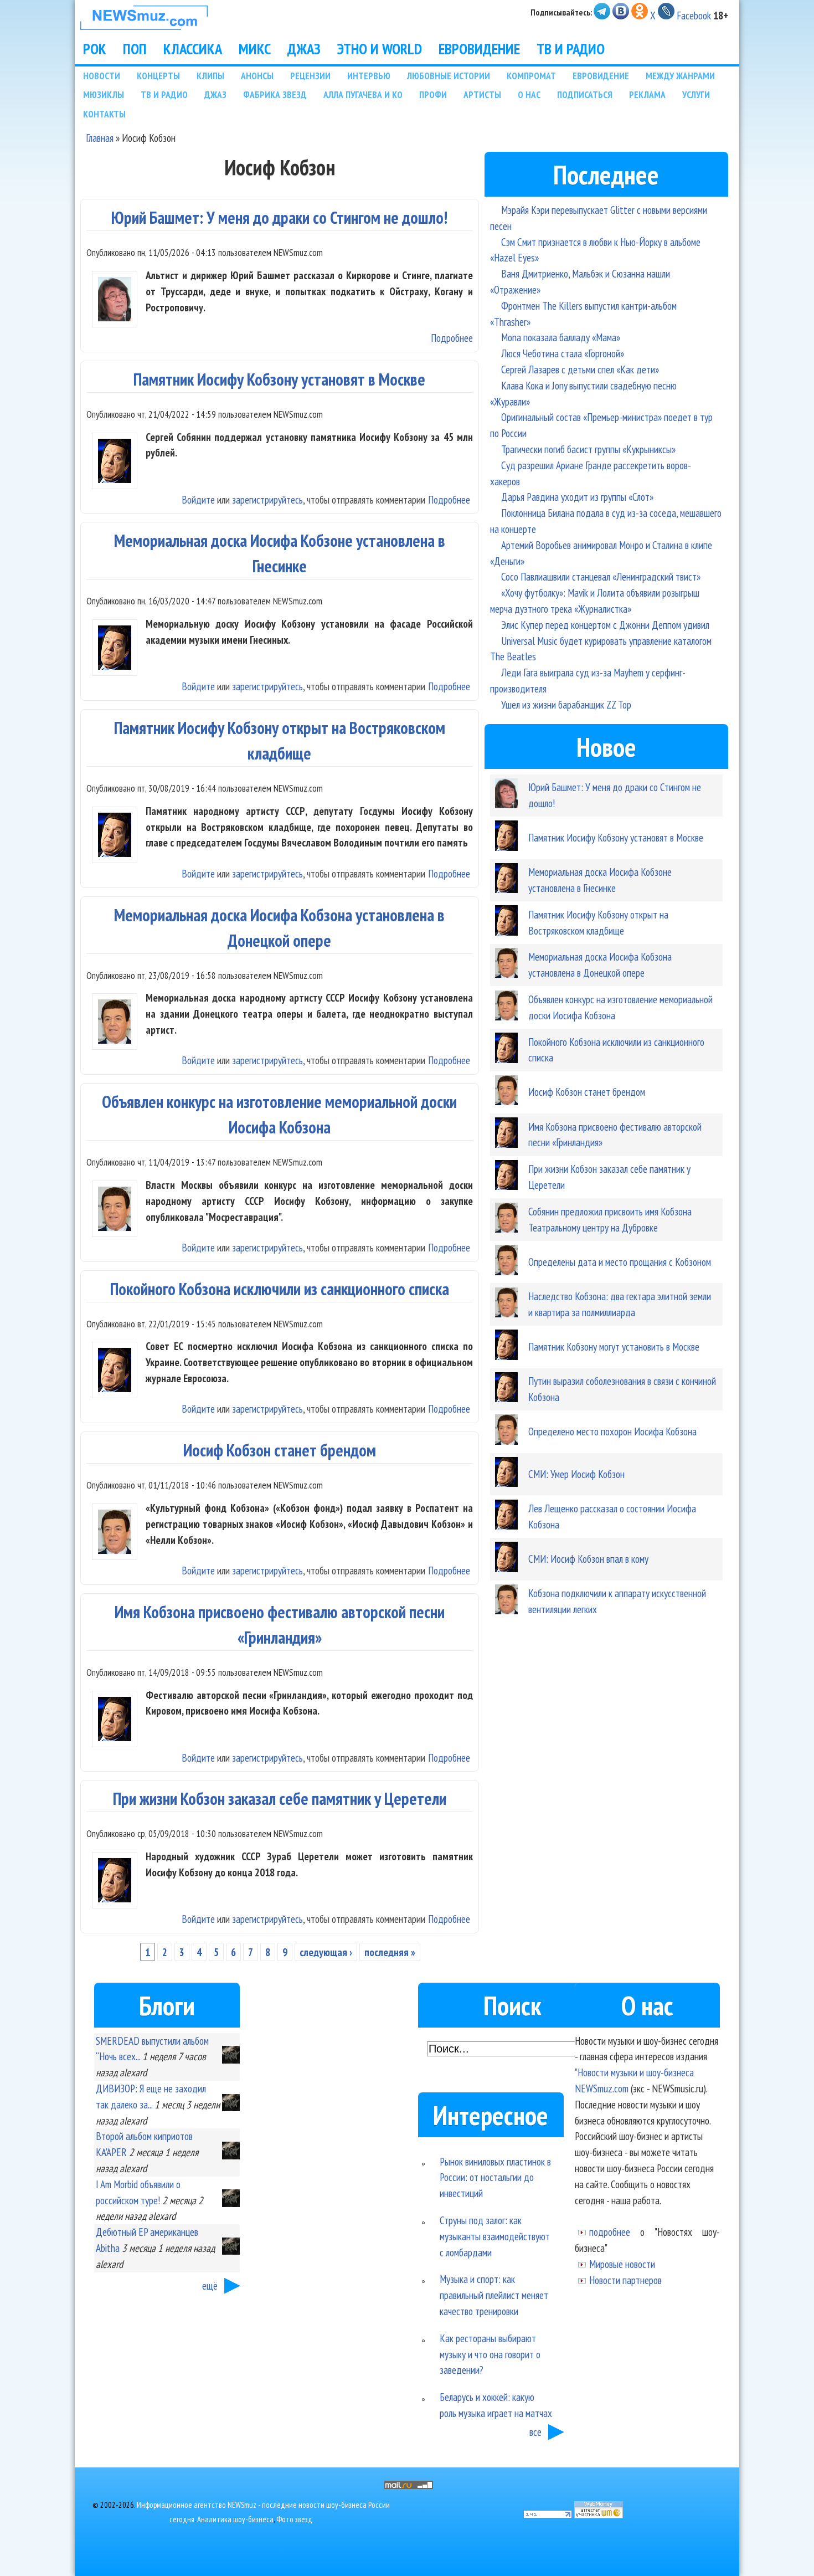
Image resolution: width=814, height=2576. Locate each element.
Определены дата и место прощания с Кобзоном (620, 1262)
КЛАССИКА (193, 49)
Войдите (198, 499)
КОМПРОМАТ (531, 76)
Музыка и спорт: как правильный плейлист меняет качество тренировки (494, 2295)
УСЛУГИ (696, 94)
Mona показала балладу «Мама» (561, 337)
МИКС (255, 49)
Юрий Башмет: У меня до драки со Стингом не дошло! (279, 217)
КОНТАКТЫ (104, 114)
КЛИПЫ (210, 76)
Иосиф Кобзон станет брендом (280, 1450)
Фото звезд (294, 2519)
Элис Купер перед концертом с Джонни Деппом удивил (605, 625)
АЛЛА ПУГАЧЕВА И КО (363, 94)
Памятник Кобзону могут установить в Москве (614, 1346)
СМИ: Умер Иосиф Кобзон (576, 1474)
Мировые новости (622, 2264)
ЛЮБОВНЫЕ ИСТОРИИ (449, 76)
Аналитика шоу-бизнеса (235, 2519)
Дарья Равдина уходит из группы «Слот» (577, 497)
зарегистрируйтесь (267, 499)
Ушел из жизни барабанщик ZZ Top (566, 704)
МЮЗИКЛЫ (104, 94)
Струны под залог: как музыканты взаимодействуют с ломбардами (495, 2236)
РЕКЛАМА (647, 94)
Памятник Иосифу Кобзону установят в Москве (279, 379)
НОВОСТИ (102, 76)
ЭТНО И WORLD (380, 49)
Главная (100, 138)
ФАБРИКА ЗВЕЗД (275, 94)
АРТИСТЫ (482, 94)
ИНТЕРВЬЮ (369, 76)
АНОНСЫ (257, 76)
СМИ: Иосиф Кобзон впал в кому (588, 1559)
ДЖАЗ (304, 49)
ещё (210, 2285)
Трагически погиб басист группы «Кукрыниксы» (588, 449)
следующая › (326, 1952)
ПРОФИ (433, 94)
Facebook (694, 15)
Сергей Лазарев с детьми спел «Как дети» (580, 369)
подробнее (610, 2232)
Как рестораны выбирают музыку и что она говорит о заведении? (490, 2354)
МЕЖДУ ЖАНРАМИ (680, 76)
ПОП (135, 49)
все (535, 2432)
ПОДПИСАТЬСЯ (585, 94)
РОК (95, 49)
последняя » (390, 1952)
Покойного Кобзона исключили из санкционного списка (280, 1289)
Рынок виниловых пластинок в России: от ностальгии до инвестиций (495, 2177)
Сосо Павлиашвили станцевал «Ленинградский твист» (601, 576)
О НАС (529, 94)
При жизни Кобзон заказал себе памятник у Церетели (280, 1798)
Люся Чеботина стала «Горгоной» (563, 353)
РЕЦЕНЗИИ (310, 76)
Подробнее (452, 338)
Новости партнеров (625, 2280)
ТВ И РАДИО (571, 49)
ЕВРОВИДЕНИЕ (479, 49)
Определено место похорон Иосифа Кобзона (612, 1431)
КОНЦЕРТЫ (158, 76)
